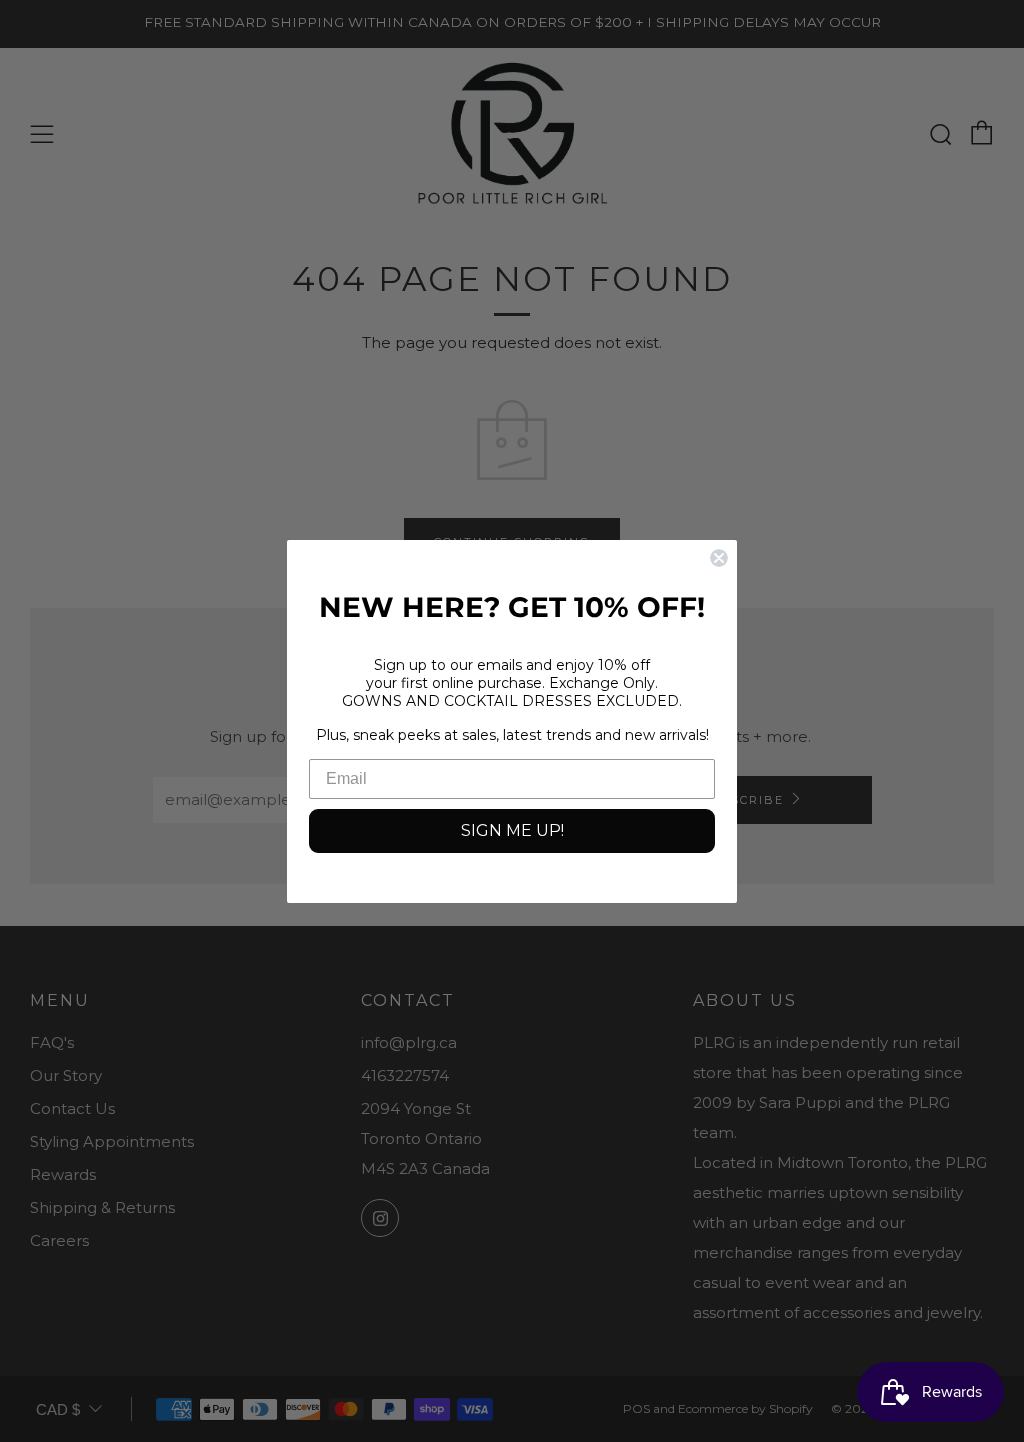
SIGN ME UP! (512, 830)
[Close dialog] (719, 558)
